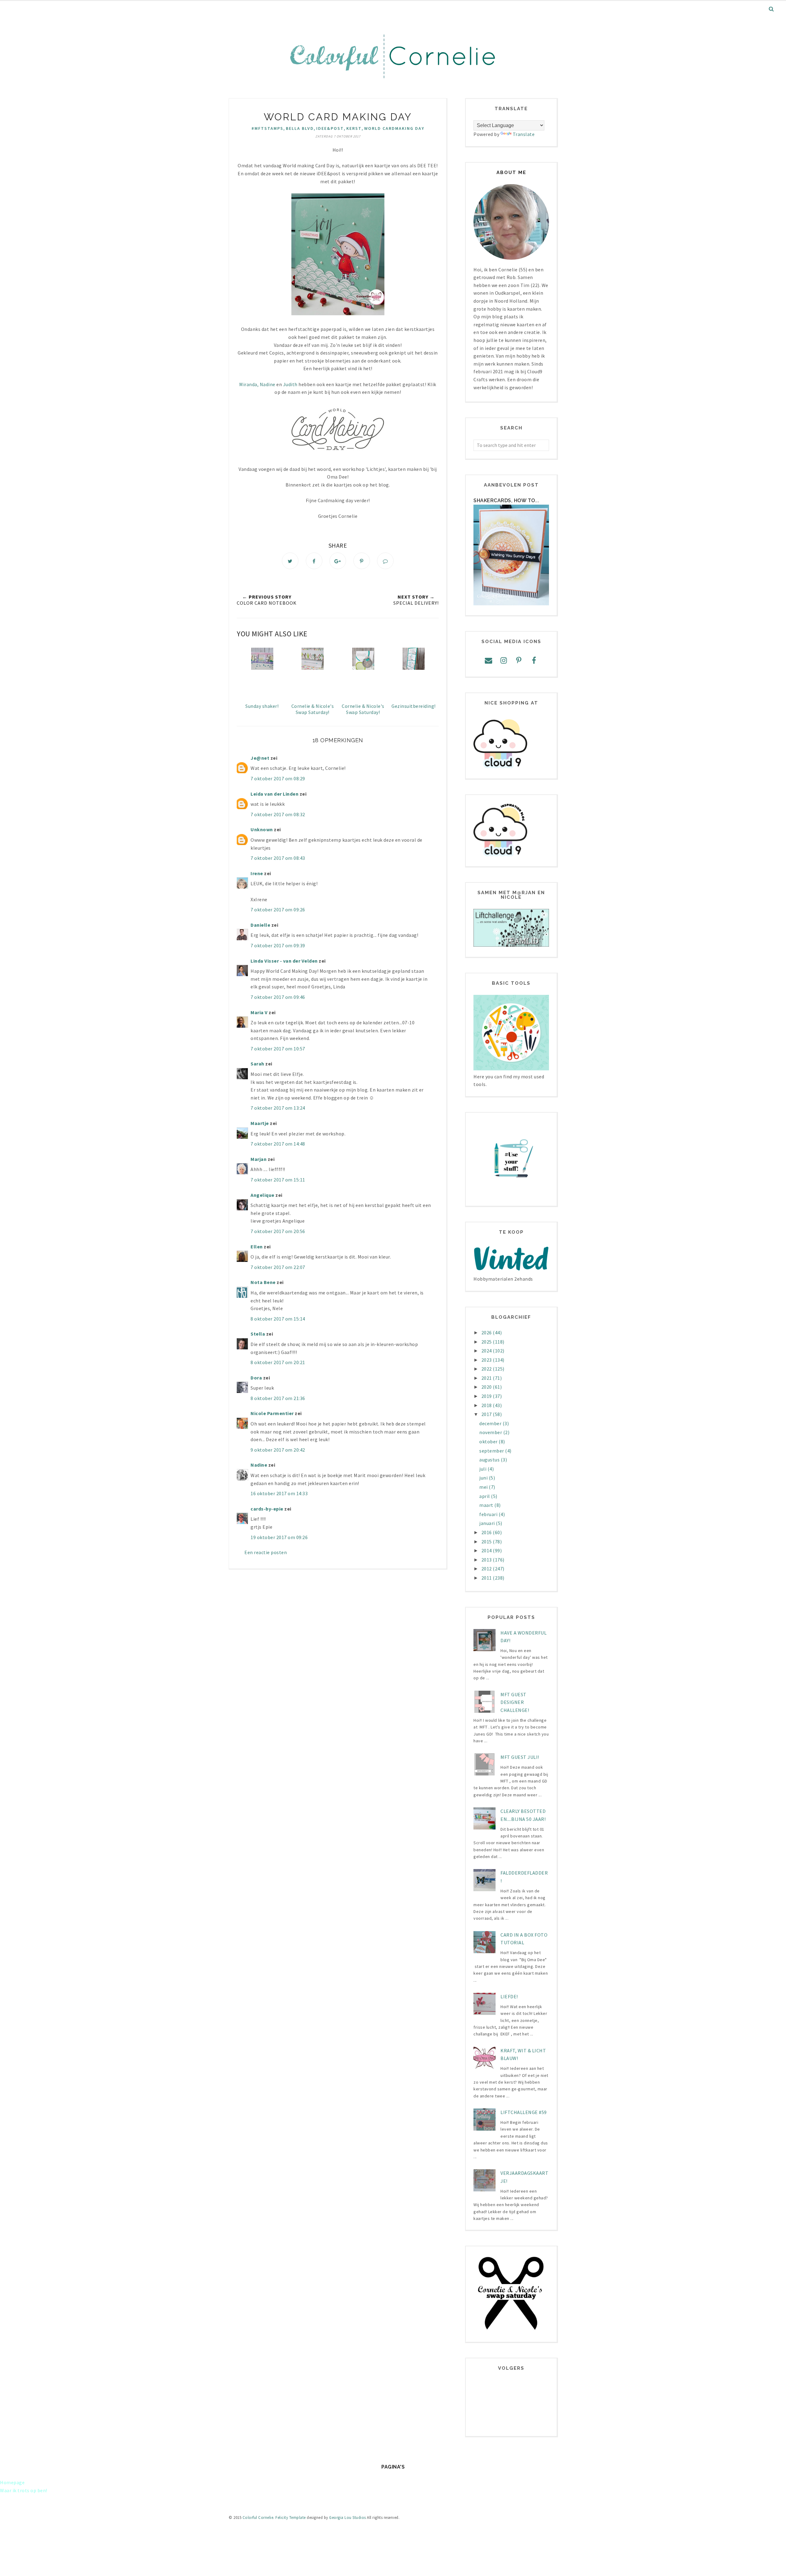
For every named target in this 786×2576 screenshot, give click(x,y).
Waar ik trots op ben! (24, 2490)
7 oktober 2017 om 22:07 (278, 1267)
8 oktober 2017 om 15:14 (278, 1319)
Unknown (262, 829)
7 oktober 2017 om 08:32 (278, 814)
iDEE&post (330, 128)
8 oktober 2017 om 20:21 (278, 1362)
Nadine (268, 384)
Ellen (257, 1247)
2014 (487, 1550)
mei (484, 1487)
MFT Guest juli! (520, 1757)
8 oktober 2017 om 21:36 (278, 1398)
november (491, 1432)
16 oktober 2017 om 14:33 (279, 1493)
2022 (487, 1369)
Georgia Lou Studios (348, 2518)
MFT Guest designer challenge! (515, 1702)
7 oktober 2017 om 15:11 (278, 1180)
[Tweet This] (290, 561)
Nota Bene (263, 1282)
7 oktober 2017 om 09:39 (278, 945)
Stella (258, 1334)
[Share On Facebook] (314, 561)
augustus (490, 1460)
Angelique (263, 1195)
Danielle (260, 925)
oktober (489, 1441)
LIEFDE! (509, 1996)
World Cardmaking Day (394, 128)
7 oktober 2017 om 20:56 (278, 1231)
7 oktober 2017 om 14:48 (278, 1144)
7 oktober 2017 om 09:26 (278, 910)
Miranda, (249, 384)
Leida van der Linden (274, 794)
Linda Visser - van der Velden (284, 961)
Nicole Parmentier (272, 1413)
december (491, 1423)
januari (488, 1523)
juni (484, 1478)
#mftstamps (267, 128)
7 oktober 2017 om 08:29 (278, 778)
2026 (487, 1333)
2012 (487, 1569)
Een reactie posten (266, 1552)
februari (489, 1514)
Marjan (259, 1159)
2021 (487, 1378)
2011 (487, 1578)
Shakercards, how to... (506, 500)
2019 (487, 1396)
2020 (487, 1387)
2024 (487, 1351)
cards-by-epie (267, 1509)
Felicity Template (291, 2518)
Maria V (259, 1012)
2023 (487, 1360)
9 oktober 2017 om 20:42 (278, 1450)
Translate (524, 134)
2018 (487, 1405)
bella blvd (300, 128)
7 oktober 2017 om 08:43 (278, 858)
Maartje (260, 1123)
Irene (257, 873)
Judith (290, 384)
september (492, 1451)
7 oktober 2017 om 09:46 (278, 997)
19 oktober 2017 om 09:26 (279, 1537)
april (485, 1496)
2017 (487, 1414)
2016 (487, 1532)
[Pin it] (362, 561)
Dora (256, 1378)
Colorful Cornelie (258, 2518)
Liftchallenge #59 (524, 2112)
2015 (487, 1542)
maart (487, 1505)
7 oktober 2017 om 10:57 (278, 1049)
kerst (354, 128)
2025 (487, 1342)
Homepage (12, 2482)
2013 (487, 1560)
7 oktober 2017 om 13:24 (278, 1108)
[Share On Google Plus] (338, 561)
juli (483, 1469)
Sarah (257, 1064)
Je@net (260, 758)
